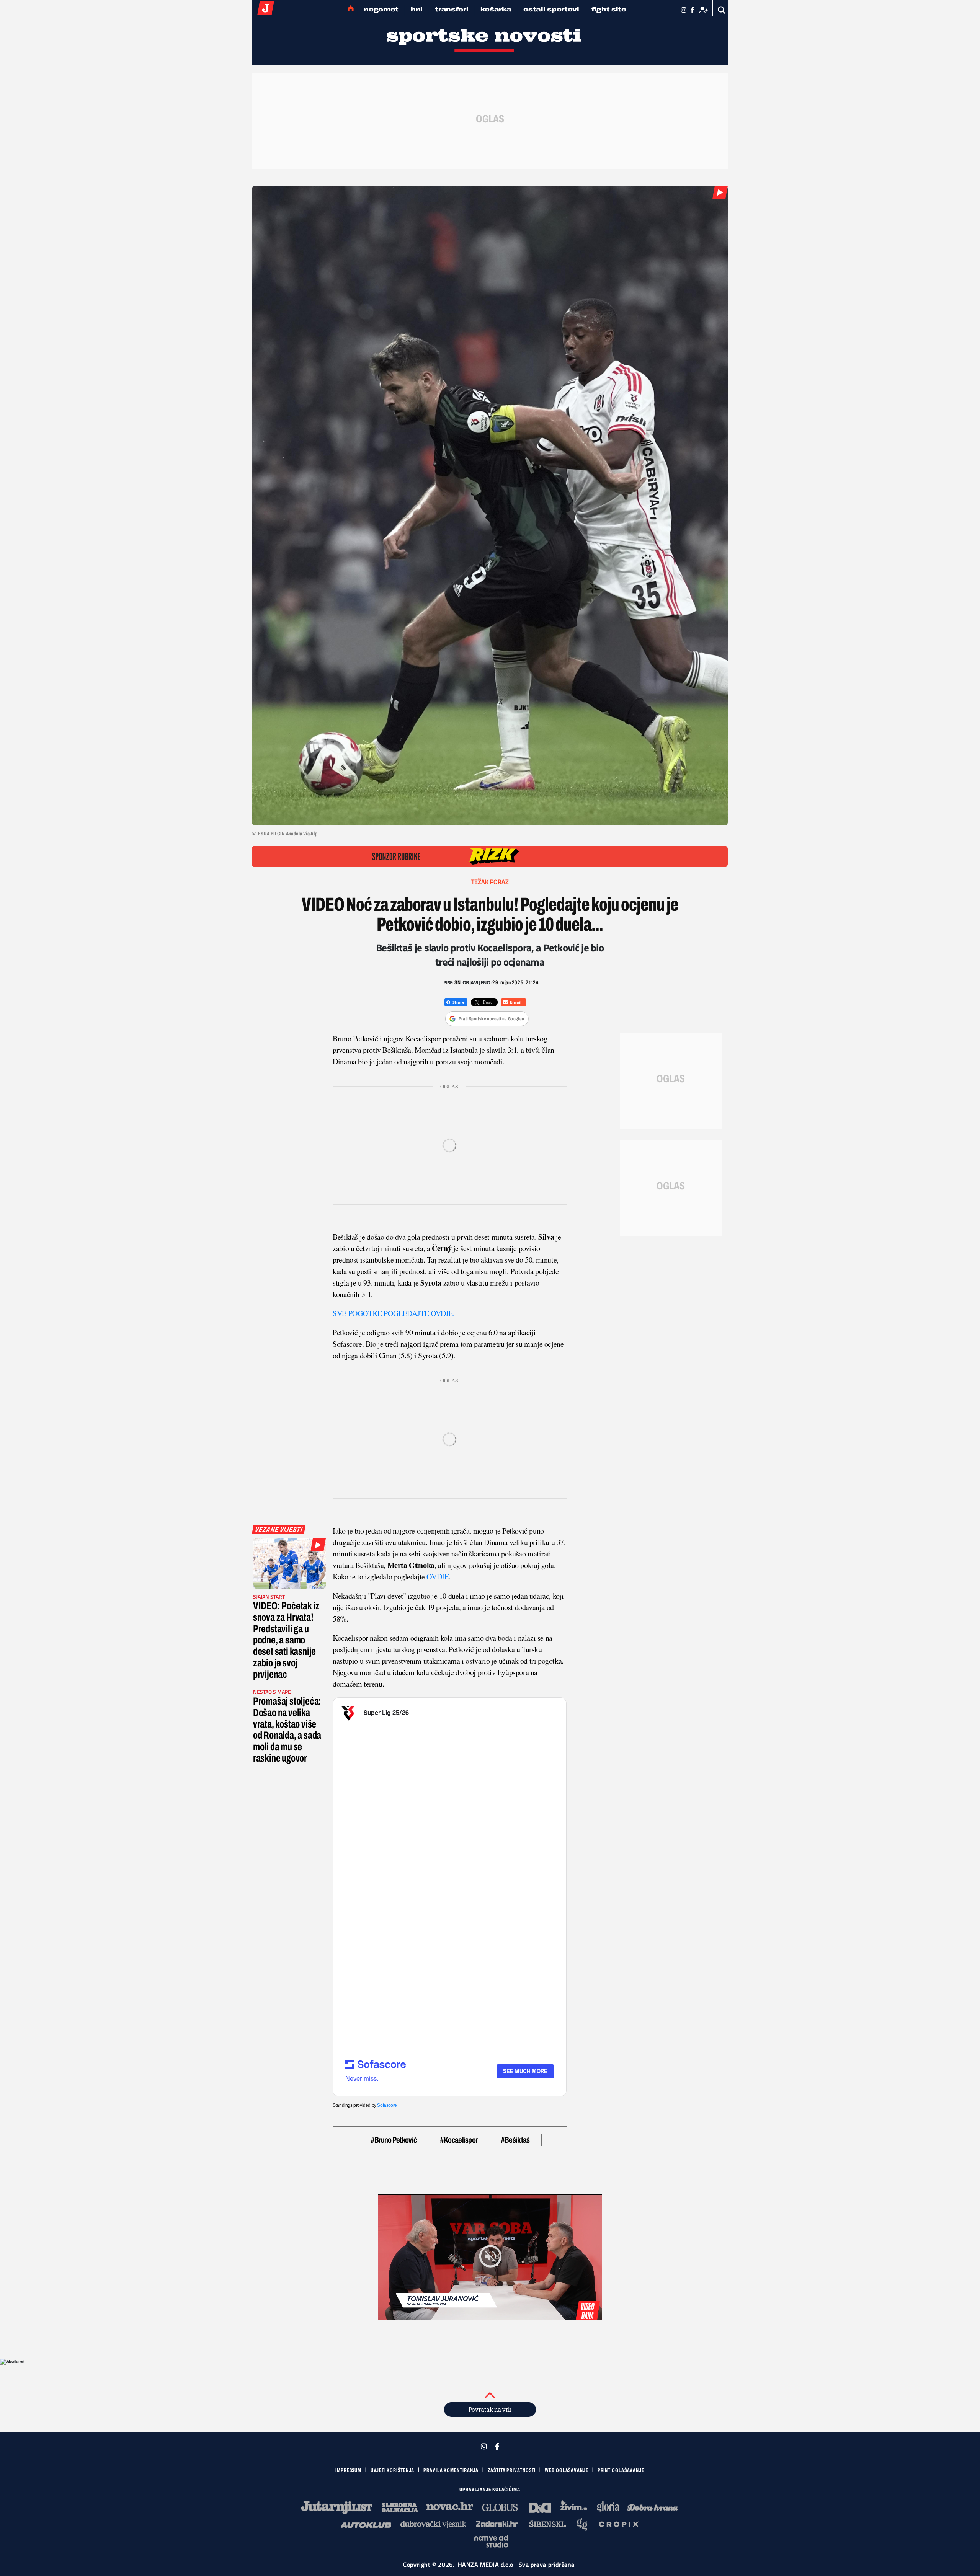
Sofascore (387, 2105)
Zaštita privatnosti (512, 2470)
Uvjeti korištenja (392, 2470)
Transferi (452, 9)
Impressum (348, 2470)
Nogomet (381, 9)
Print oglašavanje (621, 2470)
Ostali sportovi (551, 9)
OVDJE (438, 1577)
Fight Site (609, 9)
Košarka (496, 9)
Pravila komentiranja (451, 2470)
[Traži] (722, 10)
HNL (417, 9)
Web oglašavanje (567, 2470)
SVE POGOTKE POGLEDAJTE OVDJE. (394, 1313)
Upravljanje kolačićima (490, 2490)
